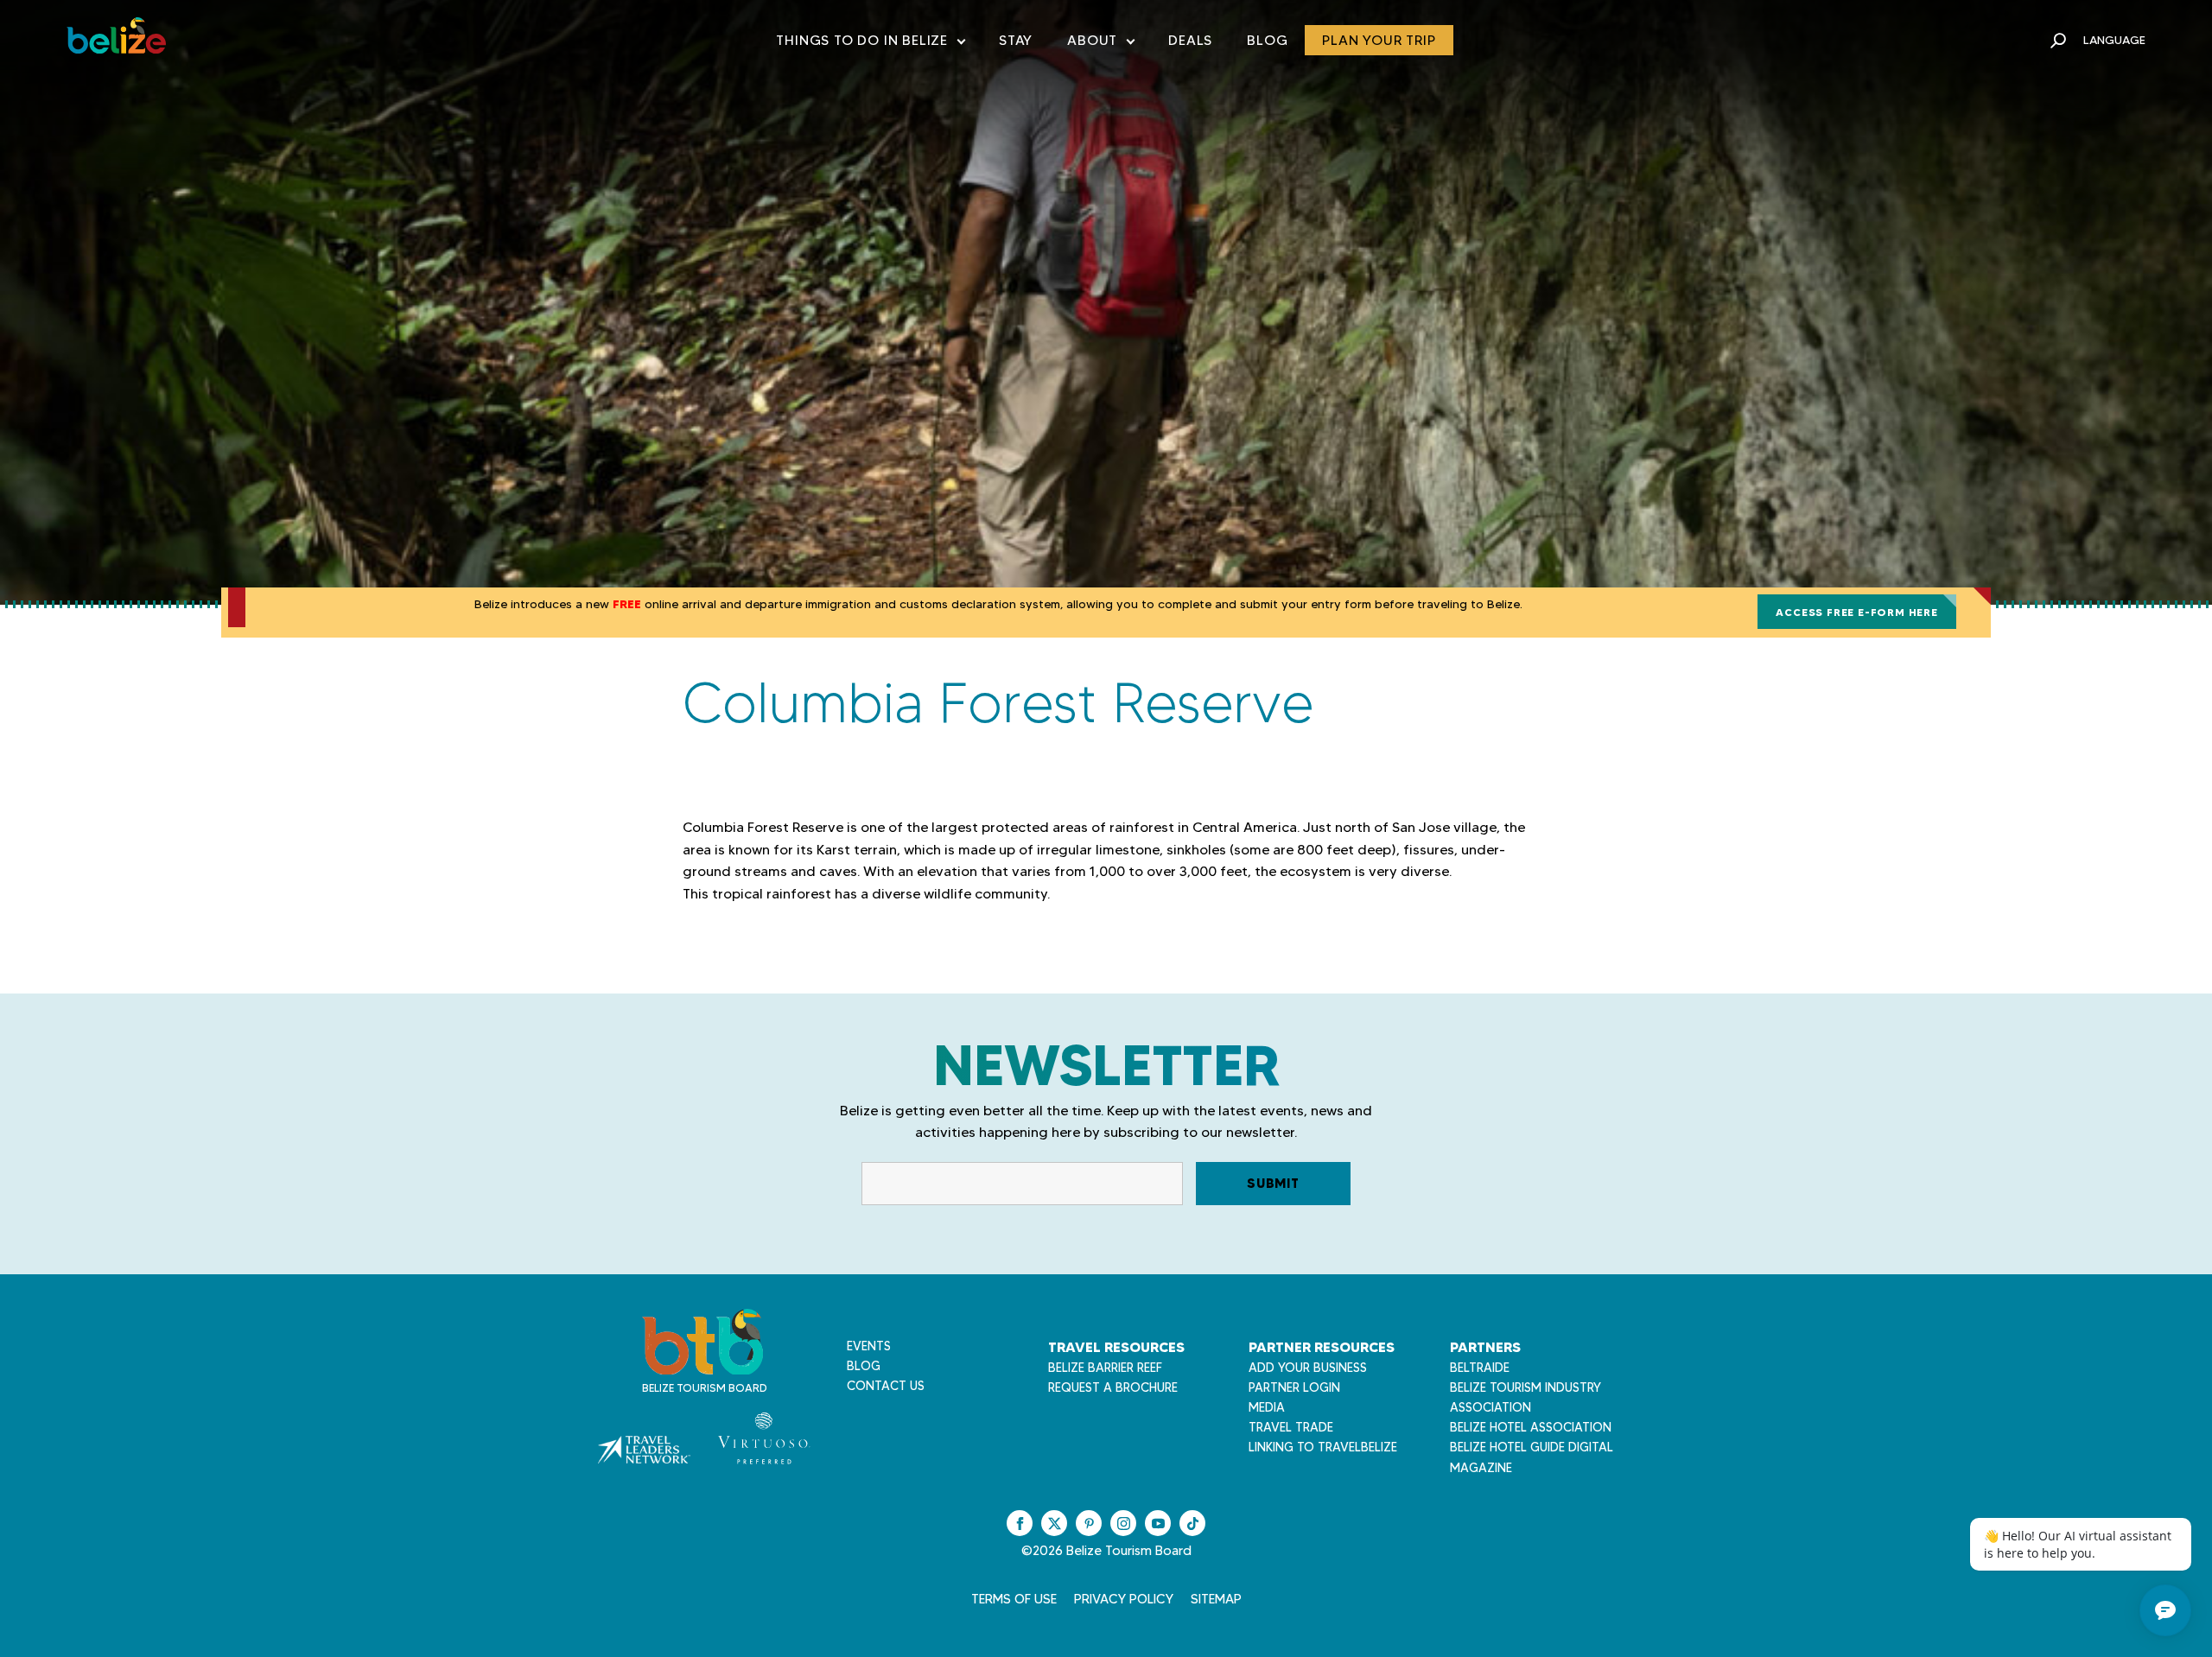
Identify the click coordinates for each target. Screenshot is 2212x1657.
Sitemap (1216, 1599)
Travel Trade (1291, 1427)
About (1100, 44)
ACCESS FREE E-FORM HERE (1856, 612)
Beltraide (1480, 1368)
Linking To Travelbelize (1323, 1447)
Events (869, 1346)
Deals (1190, 40)
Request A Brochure (1113, 1387)
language (2114, 40)
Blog (1267, 40)
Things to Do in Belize (870, 44)
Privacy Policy (1124, 1599)
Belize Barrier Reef (1105, 1368)
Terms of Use (1014, 1599)
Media (1267, 1407)
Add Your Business (1308, 1368)
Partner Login (1294, 1387)
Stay (1016, 40)
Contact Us (886, 1386)
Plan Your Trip (1379, 40)
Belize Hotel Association (1531, 1427)
